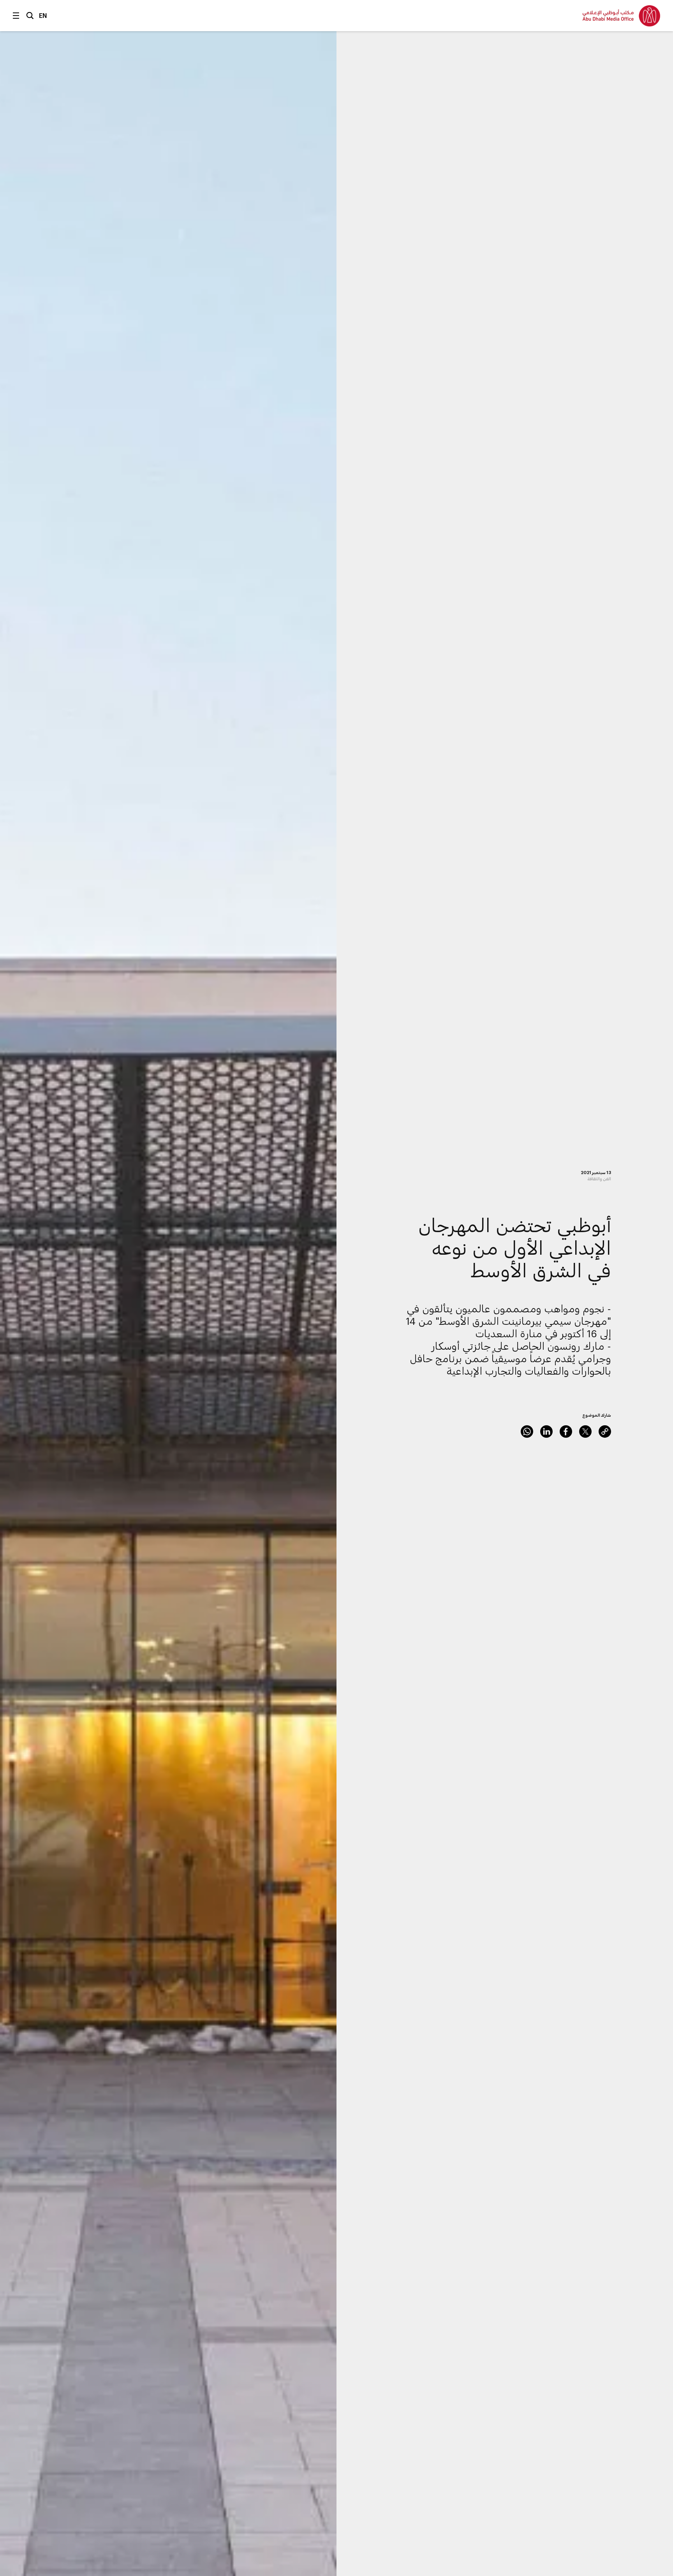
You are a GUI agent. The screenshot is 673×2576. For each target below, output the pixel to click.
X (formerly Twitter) (585, 1432)
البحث (30, 16)
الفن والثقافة (599, 1179)
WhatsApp (527, 1432)
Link (605, 1432)
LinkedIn (546, 1432)
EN (43, 15)
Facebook (566, 1432)
